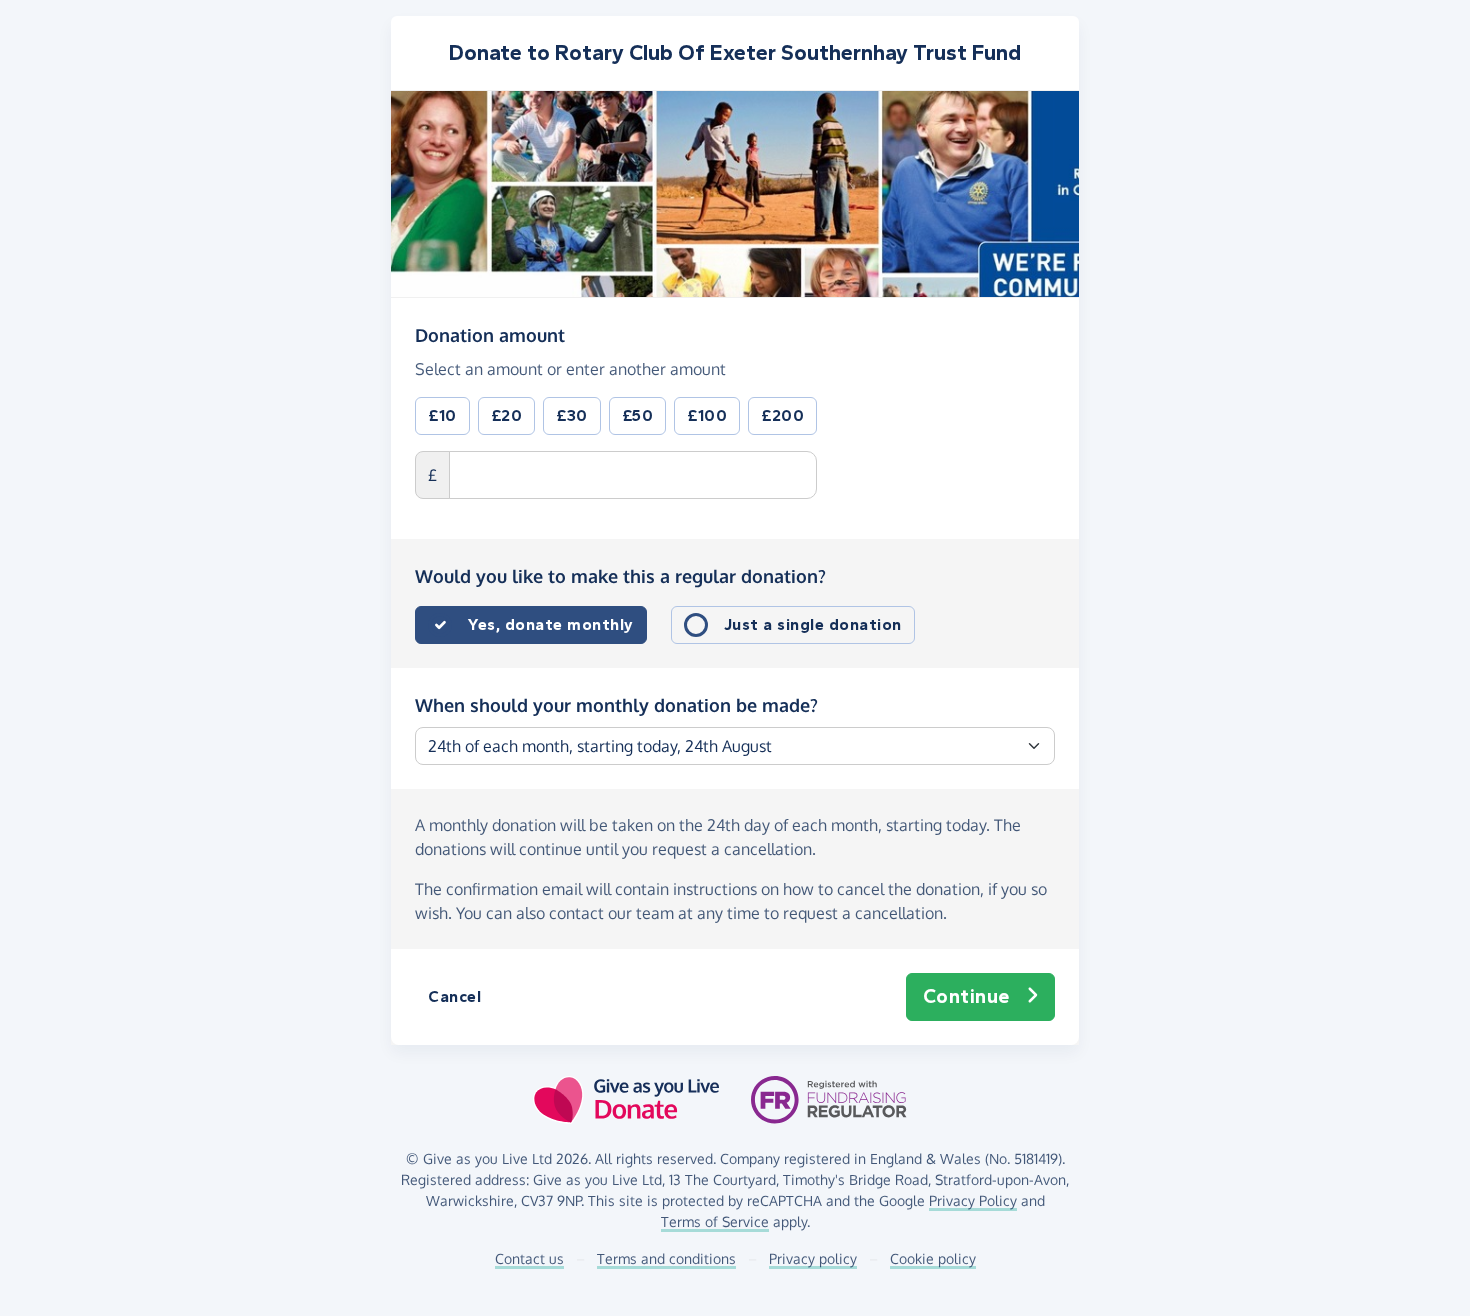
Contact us (529, 1258)
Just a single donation (813, 624)
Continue (966, 996)
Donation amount (490, 334)
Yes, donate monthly (551, 624)
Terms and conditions (666, 1258)
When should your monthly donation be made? (616, 705)
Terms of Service (715, 1221)
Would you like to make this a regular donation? (620, 576)
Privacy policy (813, 1258)
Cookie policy (933, 1258)
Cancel (454, 996)
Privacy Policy (973, 1200)
